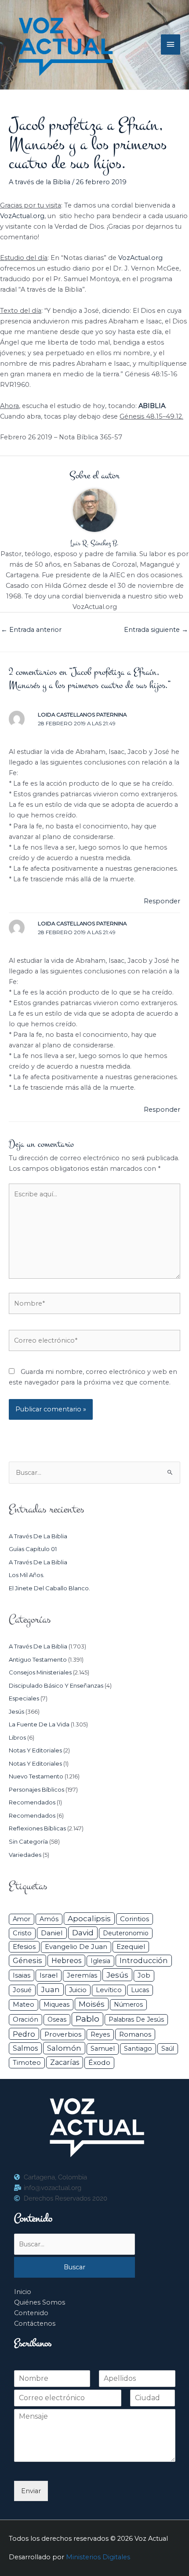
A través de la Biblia (40, 182)
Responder (162, 901)
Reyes (100, 2034)
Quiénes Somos (40, 2302)
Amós (49, 1919)
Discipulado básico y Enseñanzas (56, 1685)
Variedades (25, 1855)
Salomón (64, 2048)
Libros (17, 1737)
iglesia (100, 1961)
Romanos (135, 2034)
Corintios (134, 1919)
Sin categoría (28, 1841)
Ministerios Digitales (98, 2557)
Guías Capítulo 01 (33, 1549)
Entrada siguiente (156, 630)
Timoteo (27, 2063)
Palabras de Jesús (136, 2019)
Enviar (31, 2491)
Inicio (23, 2292)
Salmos (25, 2048)
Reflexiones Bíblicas (37, 1828)
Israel (49, 1975)
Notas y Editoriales (35, 1750)
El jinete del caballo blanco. (49, 1588)
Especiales (24, 1698)
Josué (22, 1990)
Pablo (87, 2019)
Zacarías (65, 2062)
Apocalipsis (89, 1919)
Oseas (57, 2019)
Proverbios (63, 2034)
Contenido (31, 2313)
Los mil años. (27, 1575)
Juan (50, 1990)
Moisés (92, 2004)
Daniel (52, 1933)
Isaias (22, 1975)
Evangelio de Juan (76, 1947)
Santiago (138, 2049)
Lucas (140, 1990)
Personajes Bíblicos (36, 1789)
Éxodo (99, 2062)
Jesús (16, 1711)
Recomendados (32, 1802)
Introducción (144, 1960)
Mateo (24, 2004)
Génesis (27, 1960)
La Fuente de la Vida (39, 1724)
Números (128, 2004)
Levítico (109, 1990)
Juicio (78, 1990)
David (83, 1932)
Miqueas (56, 2004)
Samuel (103, 2049)
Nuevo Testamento (36, 1776)
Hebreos (66, 1960)
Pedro (24, 2034)
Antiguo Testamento (38, 1659)
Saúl (168, 2049)
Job (144, 1975)
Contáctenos (35, 2324)
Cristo (22, 1933)
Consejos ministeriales (40, 1672)
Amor (22, 1919)
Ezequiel (131, 1947)
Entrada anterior (31, 630)
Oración (25, 2019)
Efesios (24, 1947)
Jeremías (82, 1975)
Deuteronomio (126, 1933)
